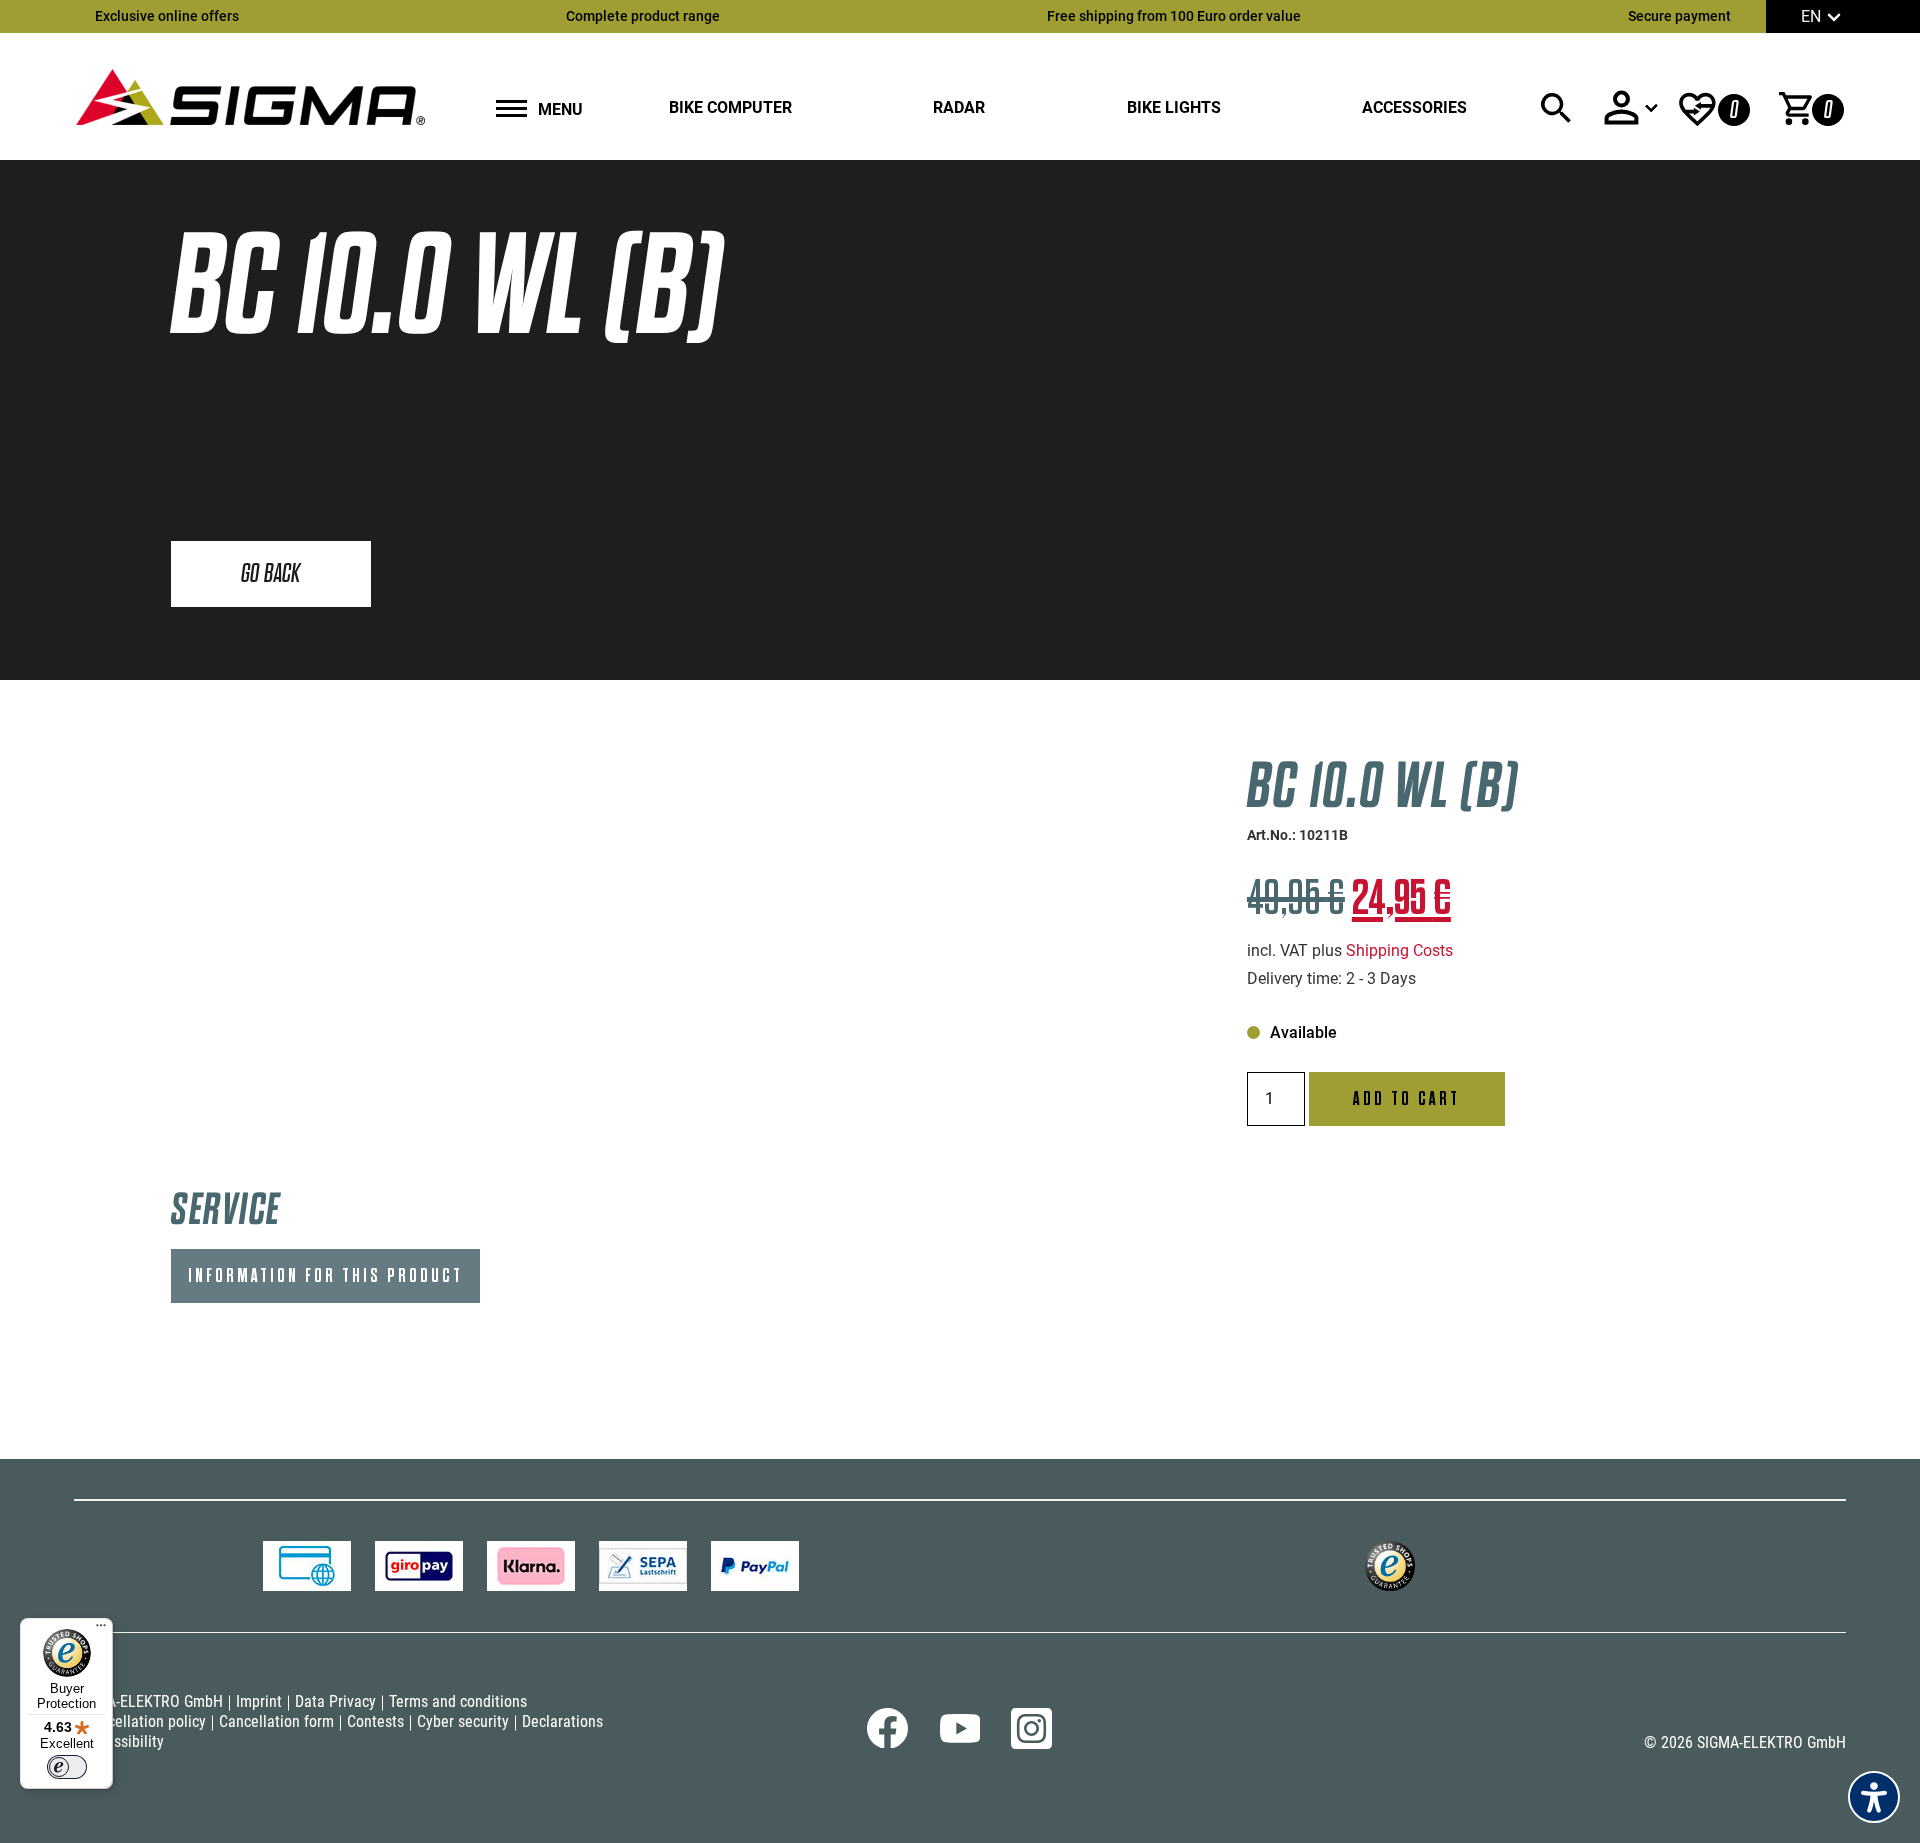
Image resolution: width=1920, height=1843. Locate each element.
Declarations (562, 1721)
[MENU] (511, 110)
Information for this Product (325, 1276)
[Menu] (101, 1630)
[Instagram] (1031, 1743)
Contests (375, 1721)
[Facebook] (887, 1742)
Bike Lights (1174, 107)
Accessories (1414, 107)
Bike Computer (730, 107)
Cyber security (463, 1721)
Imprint (259, 1701)
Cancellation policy (144, 1721)
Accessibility (123, 1741)
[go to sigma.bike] (250, 96)
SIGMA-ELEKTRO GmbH (148, 1701)
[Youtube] (959, 1737)
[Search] (1556, 108)
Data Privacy (335, 1701)
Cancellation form (276, 1721)
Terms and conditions (458, 1701)
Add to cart (1406, 1099)
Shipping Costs (1399, 950)
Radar (959, 107)
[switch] (67, 1767)
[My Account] (1630, 107)
